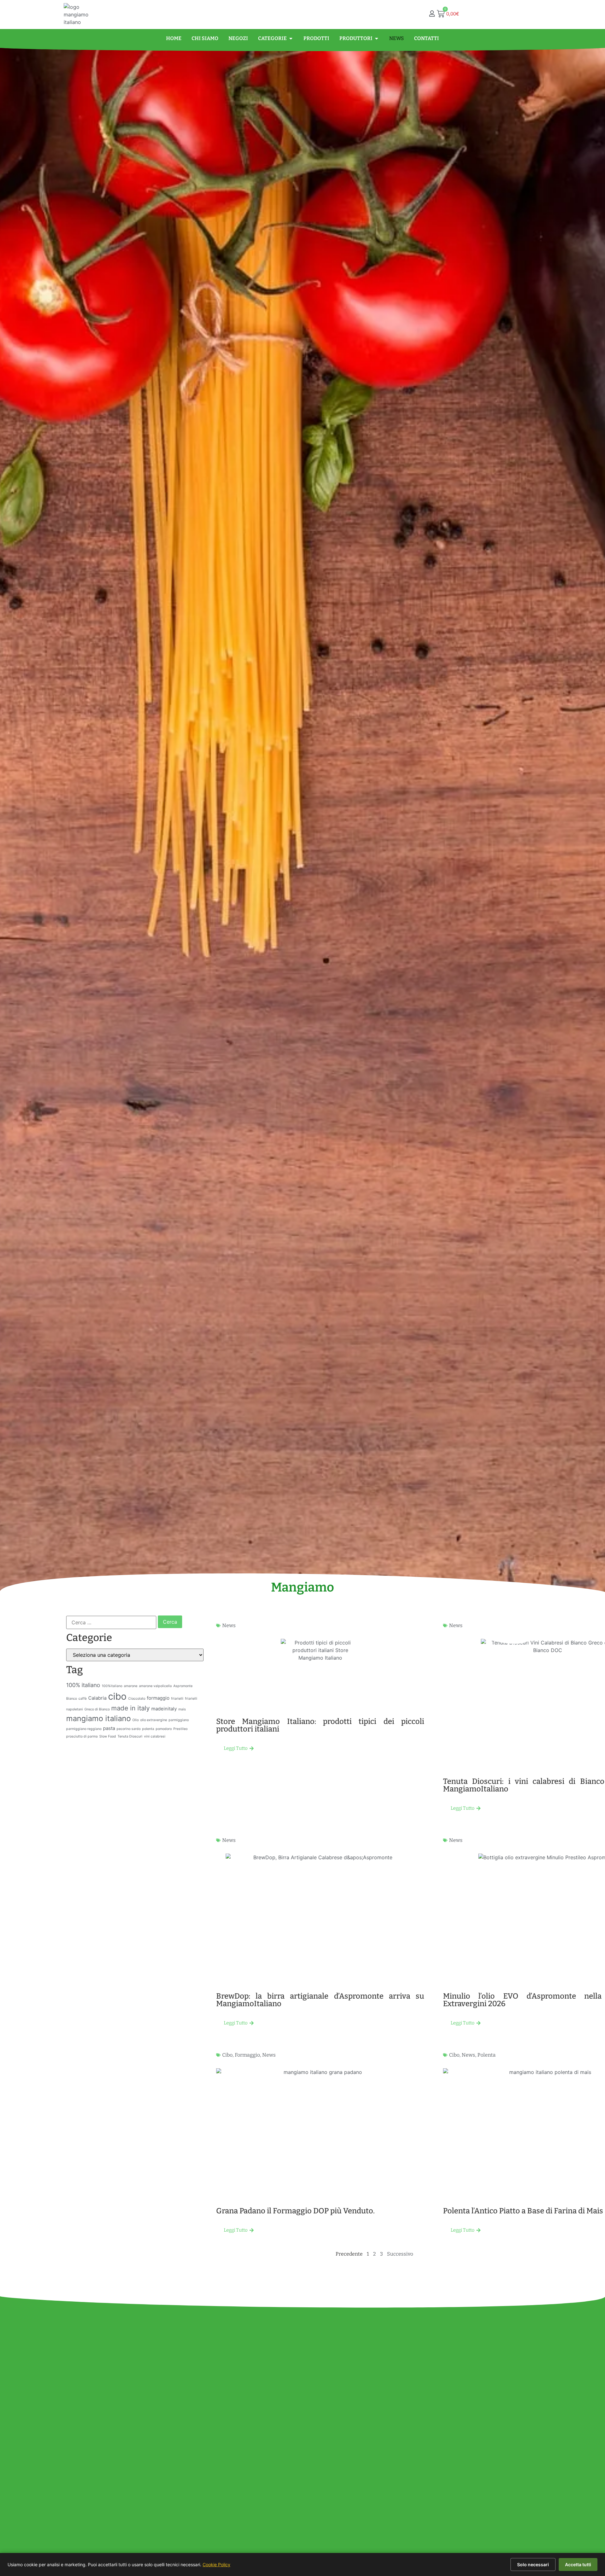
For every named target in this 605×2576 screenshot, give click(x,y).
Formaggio (247, 2055)
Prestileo (180, 1729)
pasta (109, 1728)
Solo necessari (533, 2564)
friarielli (177, 1699)
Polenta (487, 2055)
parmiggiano (179, 1720)
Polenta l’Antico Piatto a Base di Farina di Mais (523, 2211)
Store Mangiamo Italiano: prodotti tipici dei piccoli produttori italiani (320, 1725)
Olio (135, 1720)
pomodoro (164, 1729)
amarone (131, 1686)
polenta (148, 1729)
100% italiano (83, 1685)
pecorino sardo (129, 1729)
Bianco (72, 1699)
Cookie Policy (216, 2564)
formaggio (158, 1698)
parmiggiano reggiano (84, 1729)
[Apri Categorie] (291, 38)
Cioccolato (137, 1699)
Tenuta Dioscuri (130, 1736)
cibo (117, 1696)
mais (182, 1709)
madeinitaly (164, 1709)
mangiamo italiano (98, 1718)
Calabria (97, 1698)
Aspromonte (183, 1686)
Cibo (227, 2055)
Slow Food (108, 1736)
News (229, 1625)
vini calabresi (155, 1736)
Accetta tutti (578, 2564)
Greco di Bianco (97, 1709)
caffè (83, 1699)
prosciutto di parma (82, 1736)
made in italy (130, 1708)
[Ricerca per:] (111, 1622)
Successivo (400, 2254)
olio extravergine (154, 1720)
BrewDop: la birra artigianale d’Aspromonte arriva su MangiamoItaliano (320, 2000)
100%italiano (112, 1686)
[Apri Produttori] (377, 38)
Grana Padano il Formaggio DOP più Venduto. (295, 2211)
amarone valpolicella (155, 1686)
